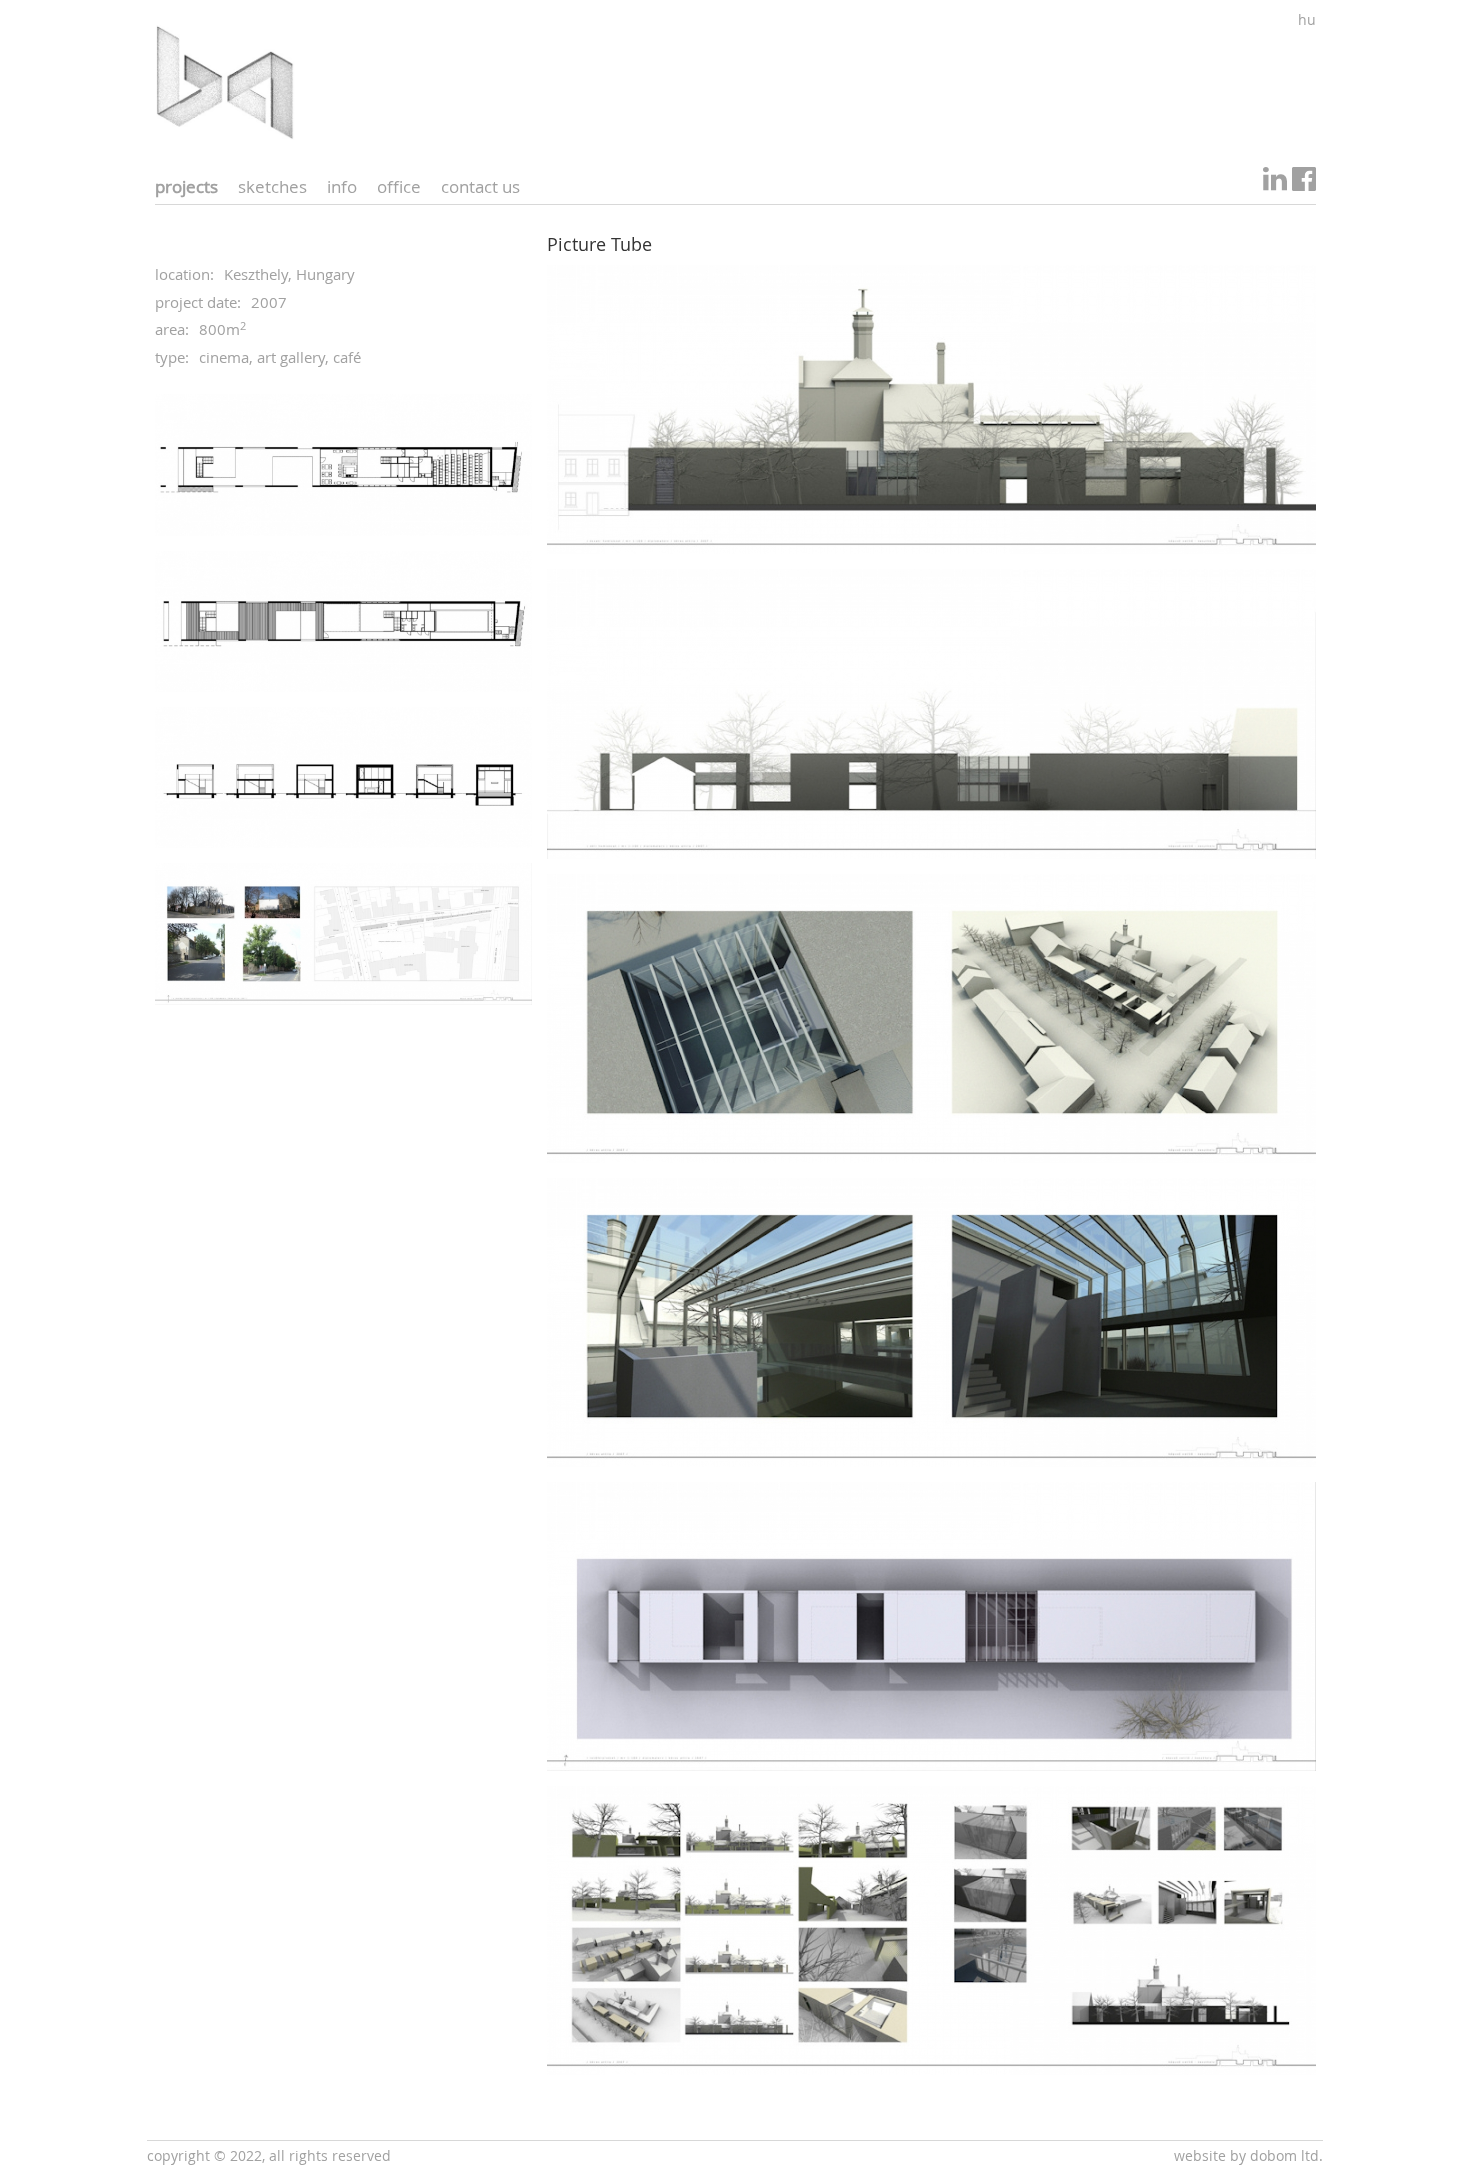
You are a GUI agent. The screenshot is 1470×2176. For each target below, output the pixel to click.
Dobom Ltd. (1286, 2155)
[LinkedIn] (1275, 183)
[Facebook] (1304, 183)
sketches (272, 186)
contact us (480, 186)
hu (1307, 19)
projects (186, 186)
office (399, 186)
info (342, 186)
